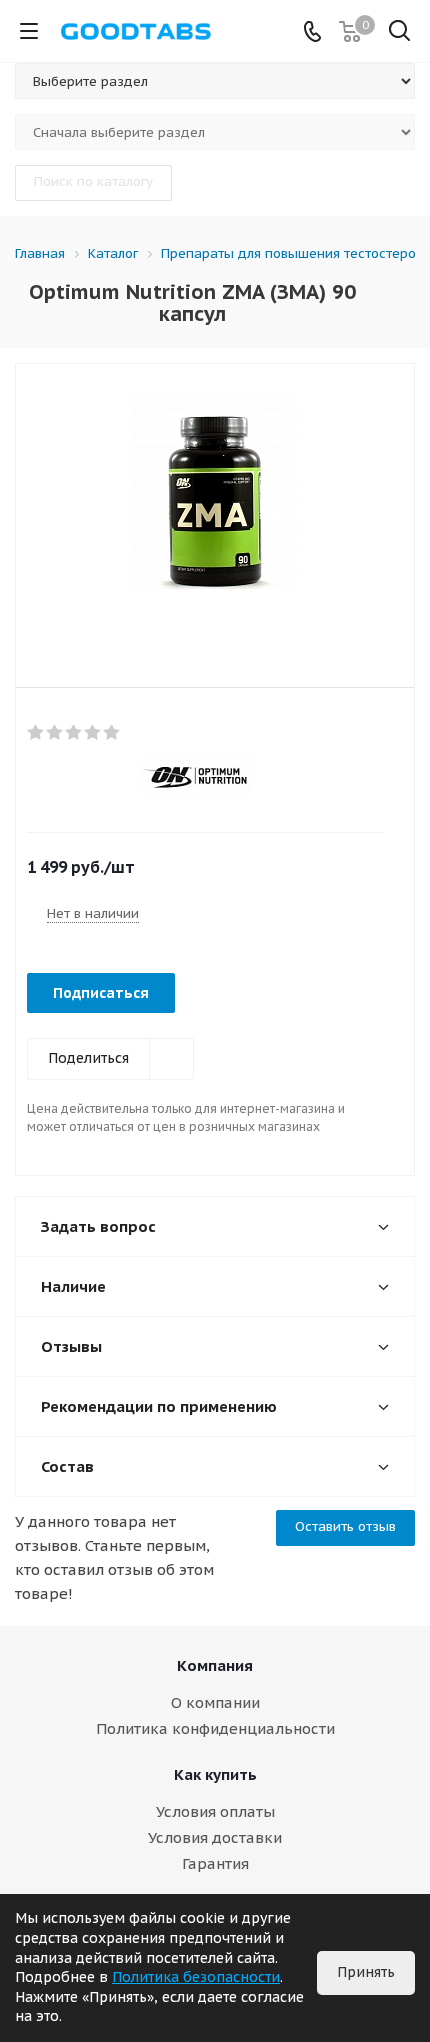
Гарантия (215, 1863)
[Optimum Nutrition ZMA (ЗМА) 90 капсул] (215, 509)
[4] (93, 733)
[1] (36, 733)
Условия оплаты (215, 1811)
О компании (215, 1702)
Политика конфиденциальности (215, 1728)
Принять (366, 1972)
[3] (74, 733)
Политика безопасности (196, 1977)
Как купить (215, 1774)
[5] (112, 733)
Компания (215, 1665)
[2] (55, 733)
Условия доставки (215, 1837)
